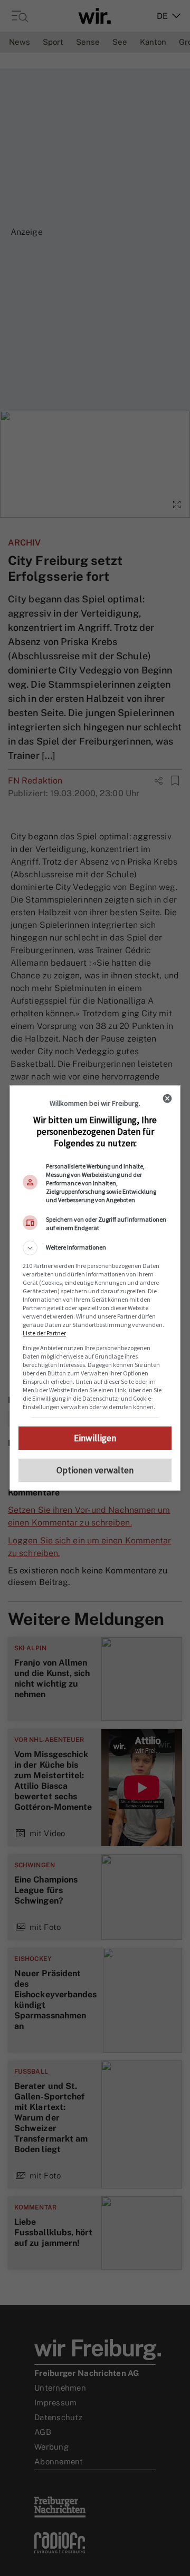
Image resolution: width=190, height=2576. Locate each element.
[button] (95, 1248)
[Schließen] (167, 1098)
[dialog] (95, 1288)
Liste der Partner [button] (44, 1333)
